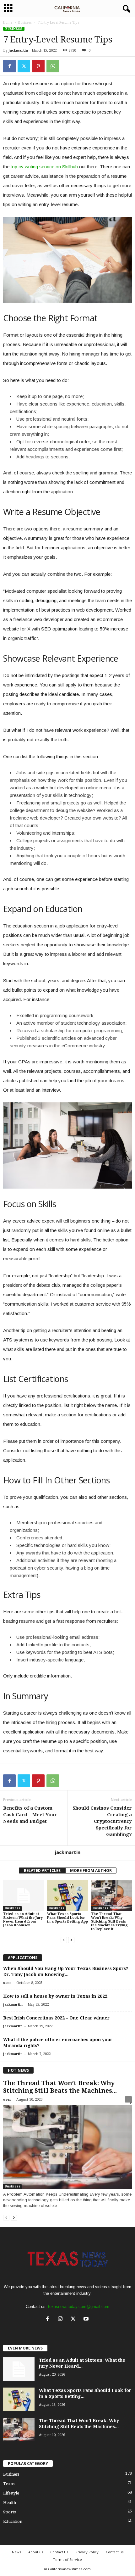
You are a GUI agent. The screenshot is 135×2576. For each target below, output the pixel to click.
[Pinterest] (38, 66)
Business (25, 22)
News (16, 2552)
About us (36, 2552)
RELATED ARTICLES (42, 1870)
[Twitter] (24, 66)
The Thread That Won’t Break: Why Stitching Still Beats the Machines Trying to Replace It (109, 1921)
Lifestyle (11, 2493)
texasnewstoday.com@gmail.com (79, 2307)
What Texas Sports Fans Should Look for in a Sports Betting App (67, 1918)
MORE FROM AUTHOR (91, 1870)
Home (8, 22)
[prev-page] (64, 1940)
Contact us (115, 2552)
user (7, 1983)
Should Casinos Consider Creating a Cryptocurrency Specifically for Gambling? (102, 1821)
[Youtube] (87, 2319)
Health (10, 2503)
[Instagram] (62, 2319)
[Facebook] (9, 66)
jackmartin (18, 50)
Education (13, 2521)
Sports (9, 2512)
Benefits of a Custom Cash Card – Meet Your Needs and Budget (30, 1815)
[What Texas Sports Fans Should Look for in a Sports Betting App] (67, 1895)
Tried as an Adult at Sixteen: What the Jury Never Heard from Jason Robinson (23, 1920)
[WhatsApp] (53, 66)
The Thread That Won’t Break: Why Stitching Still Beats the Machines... (60, 2087)
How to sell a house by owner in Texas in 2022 (55, 1996)
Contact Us (59, 2552)
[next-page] (71, 1940)
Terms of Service (67, 2559)
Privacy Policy (87, 2552)
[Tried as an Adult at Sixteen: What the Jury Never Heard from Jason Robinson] (24, 1895)
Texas (9, 2484)
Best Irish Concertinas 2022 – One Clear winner (56, 2018)
